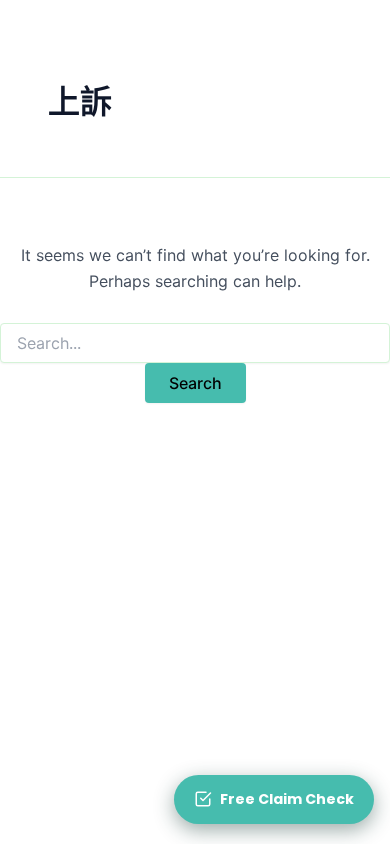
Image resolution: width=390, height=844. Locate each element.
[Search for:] (195, 343)
